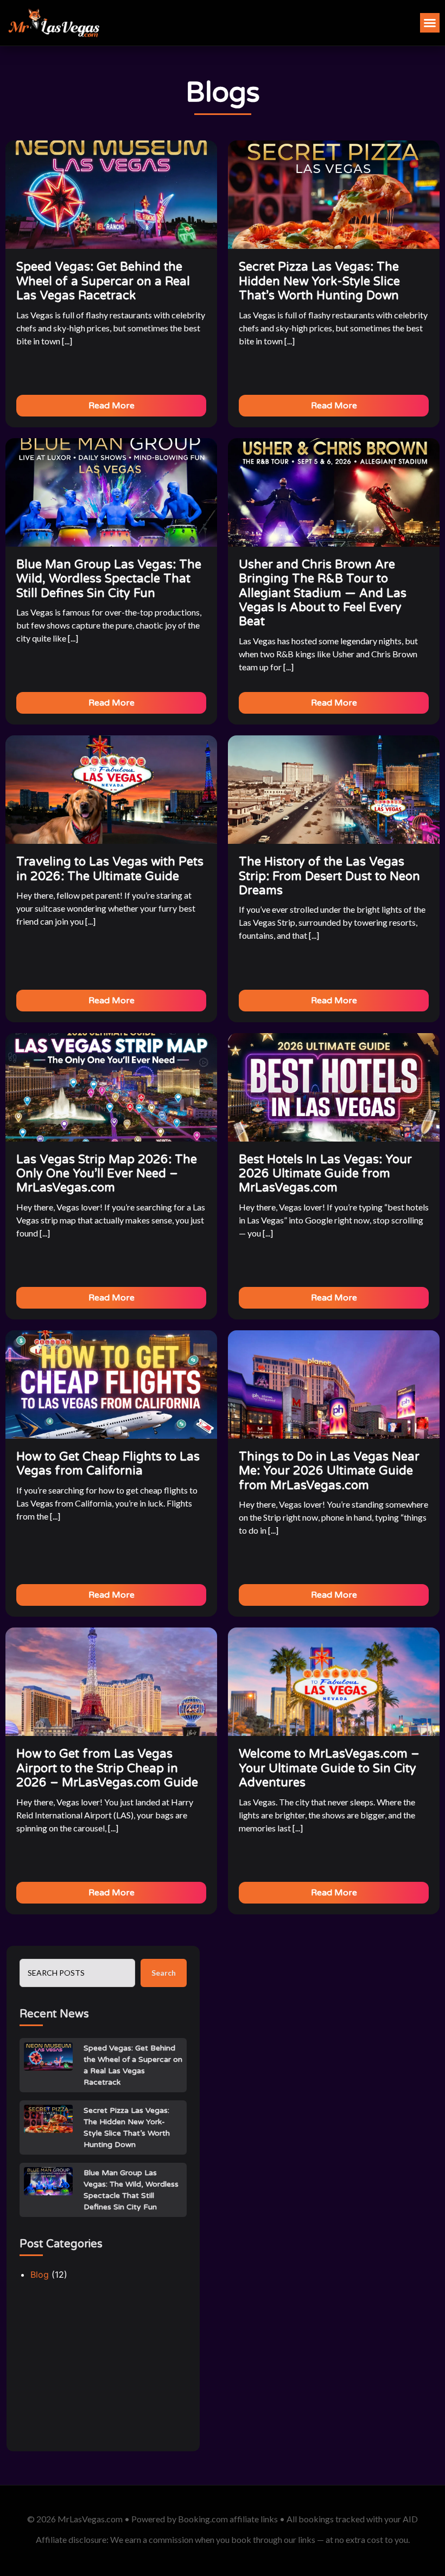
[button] (430, 23)
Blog (40, 2274)
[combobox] (77, 1973)
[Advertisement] (103, 2370)
